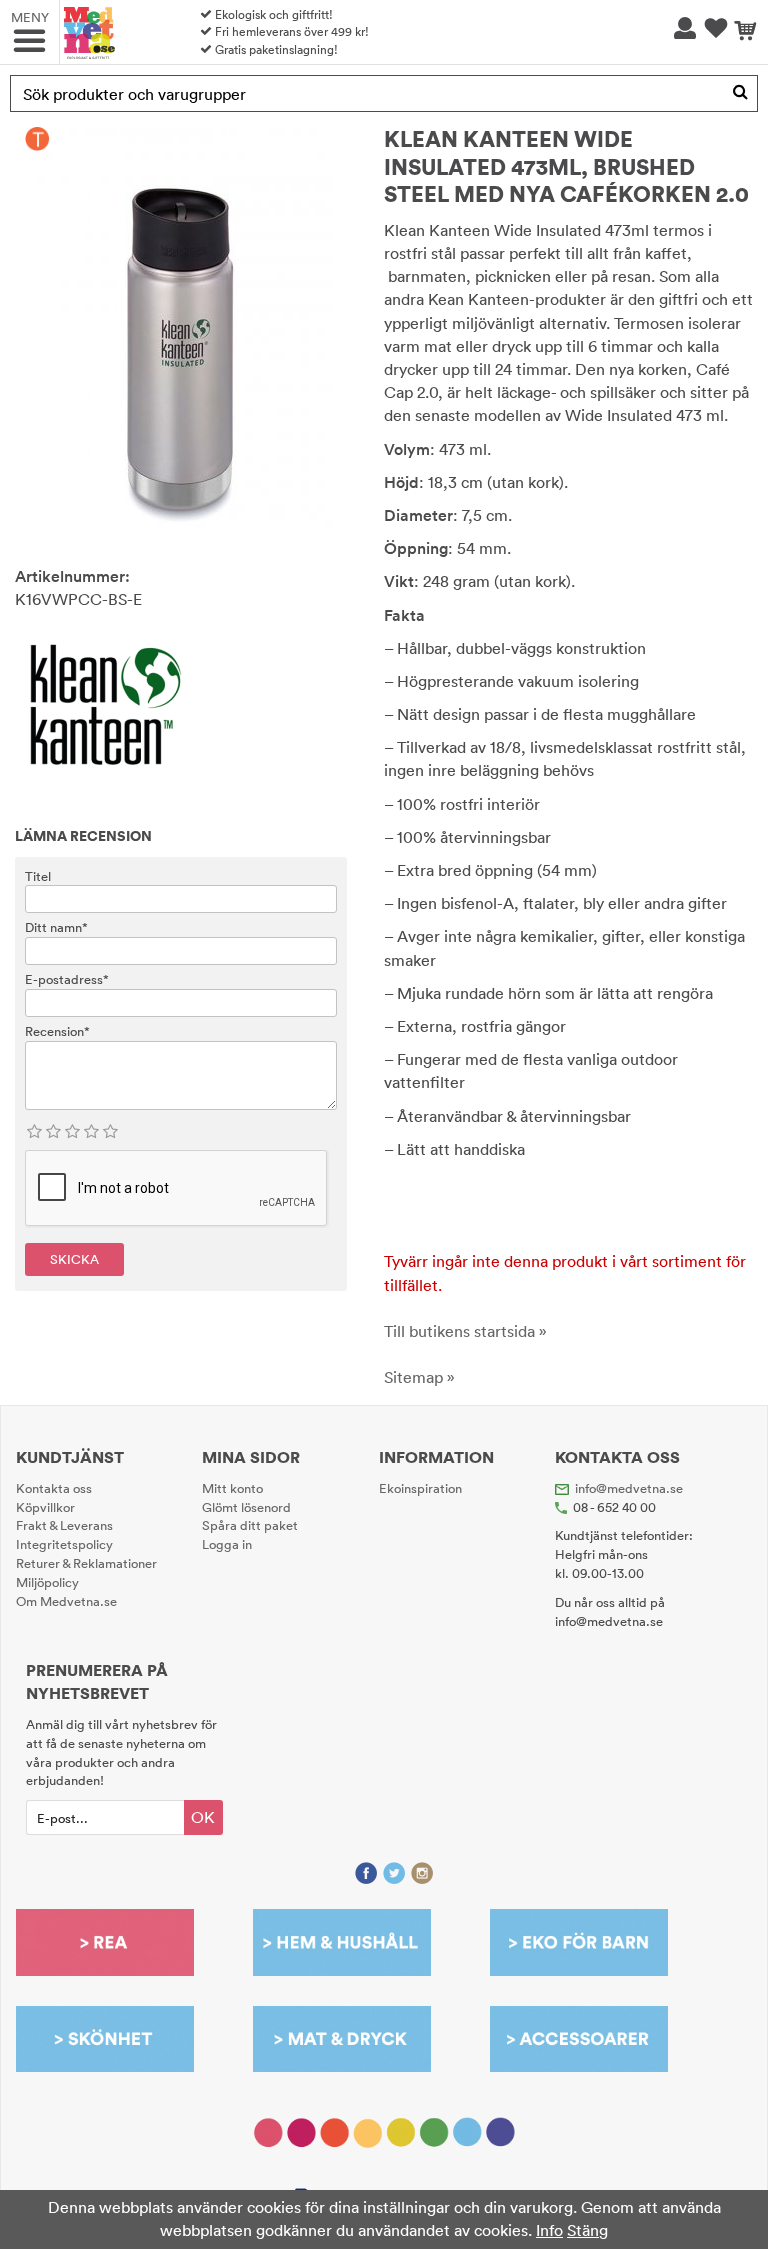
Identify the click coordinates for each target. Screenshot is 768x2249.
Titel (38, 876)
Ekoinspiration (420, 1488)
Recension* (57, 1031)
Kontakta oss (54, 1488)
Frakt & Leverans (64, 1525)
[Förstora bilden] (181, 326)
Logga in (227, 1544)
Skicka (74, 1259)
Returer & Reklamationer (86, 1563)
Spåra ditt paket (250, 1525)
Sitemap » (419, 1377)
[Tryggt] (37, 139)
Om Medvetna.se (66, 1601)
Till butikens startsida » (465, 1331)
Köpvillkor (45, 1507)
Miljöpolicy (47, 1582)
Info (549, 2230)
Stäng (587, 2230)
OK (203, 1817)
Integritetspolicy (64, 1544)
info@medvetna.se (629, 1488)
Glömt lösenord (246, 1507)
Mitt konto (232, 1488)
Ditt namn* (56, 927)
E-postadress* (67, 979)
